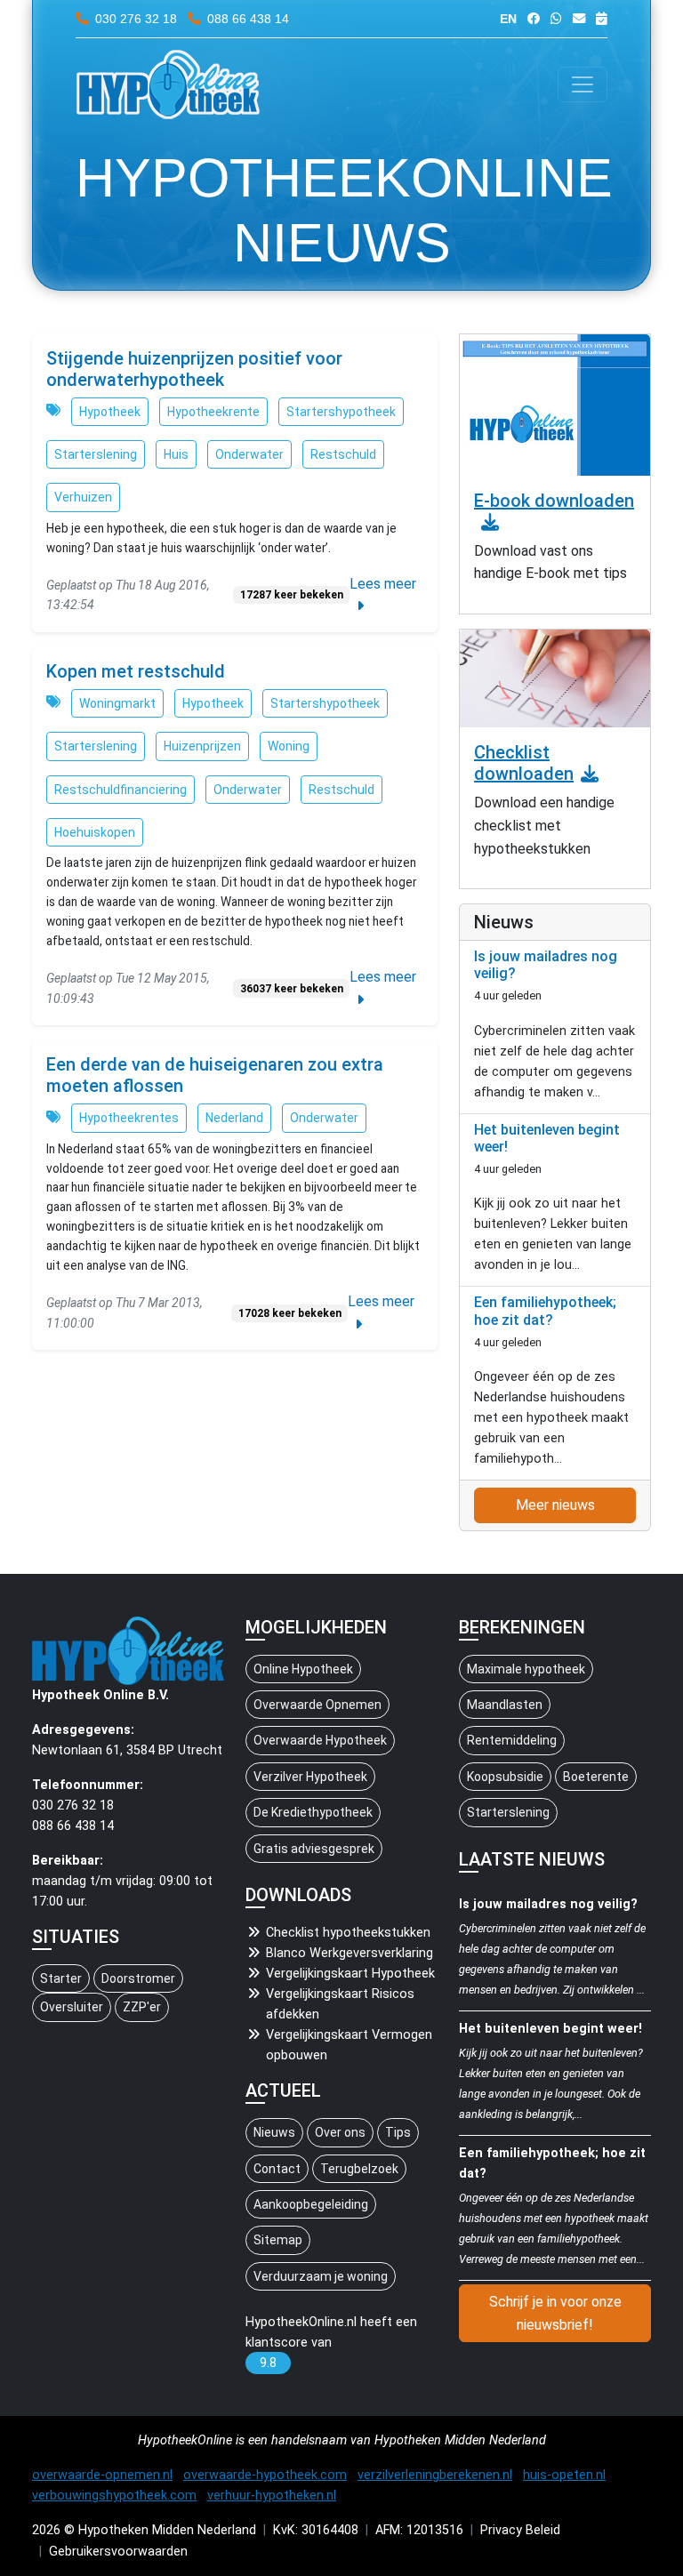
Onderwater (249, 454)
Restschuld (343, 454)
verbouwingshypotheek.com (114, 2496)
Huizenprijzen (202, 746)
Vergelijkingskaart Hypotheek (350, 1974)
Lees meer (383, 584)
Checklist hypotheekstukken (348, 1933)
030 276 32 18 (136, 19)
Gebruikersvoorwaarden (118, 2552)
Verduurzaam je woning (321, 2276)
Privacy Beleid (520, 2530)
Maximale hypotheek (526, 1669)
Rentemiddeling (512, 1740)
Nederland (234, 1118)
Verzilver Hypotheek (310, 1777)
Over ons (340, 2132)
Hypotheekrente (213, 412)
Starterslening (96, 454)
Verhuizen (83, 497)
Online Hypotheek (303, 1669)
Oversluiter (72, 2007)
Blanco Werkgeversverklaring (350, 1953)
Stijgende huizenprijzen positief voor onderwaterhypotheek (194, 369)
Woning (289, 746)
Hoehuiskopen (95, 832)
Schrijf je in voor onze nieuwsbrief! (555, 2313)
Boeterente (596, 1777)
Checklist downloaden (524, 763)
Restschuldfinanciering (121, 790)
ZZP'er (142, 2007)
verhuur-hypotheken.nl (272, 2496)
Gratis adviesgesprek (314, 1849)
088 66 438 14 (246, 19)
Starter (61, 1978)
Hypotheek (110, 412)
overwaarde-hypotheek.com (265, 2475)
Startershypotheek (341, 412)
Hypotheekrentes (129, 1118)
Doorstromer (138, 1978)
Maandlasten (505, 1705)
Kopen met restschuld (136, 671)
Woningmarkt (117, 703)
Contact (277, 2169)
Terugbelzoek (359, 2169)
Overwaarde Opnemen (317, 1705)
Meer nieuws (555, 1505)
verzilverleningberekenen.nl (435, 2475)
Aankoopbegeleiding (311, 2204)
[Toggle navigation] (583, 84)
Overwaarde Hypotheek (320, 1740)
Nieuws (274, 2132)
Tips (398, 2132)
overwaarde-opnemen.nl (102, 2475)
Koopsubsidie (505, 1777)
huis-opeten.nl (564, 2475)
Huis (176, 454)
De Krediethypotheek (313, 1812)
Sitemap (278, 2240)
